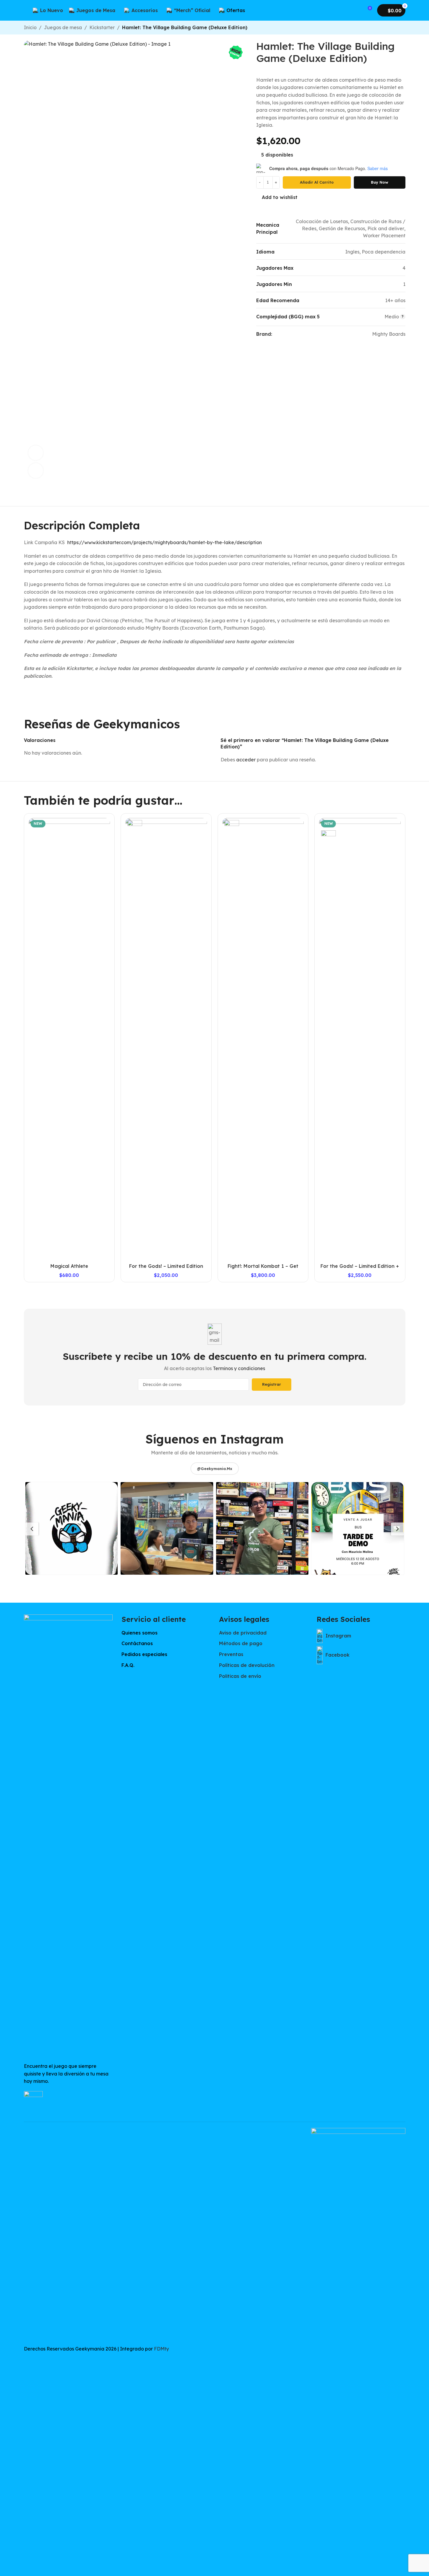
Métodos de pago (241, 1643)
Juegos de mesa (63, 27)
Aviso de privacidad (243, 1633)
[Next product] (402, 28)
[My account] (356, 10)
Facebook (337, 1655)
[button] (72, 1528)
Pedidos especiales (144, 1654)
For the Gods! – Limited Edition (166, 1266)
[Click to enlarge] (36, 470)
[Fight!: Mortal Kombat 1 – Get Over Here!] (263, 1039)
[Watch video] (36, 453)
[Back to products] (395, 28)
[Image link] (68, 1835)
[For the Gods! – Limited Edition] (166, 1039)
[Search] (259, 10)
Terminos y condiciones (239, 1368)
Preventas (231, 1654)
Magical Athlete (69, 1266)
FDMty (161, 2349)
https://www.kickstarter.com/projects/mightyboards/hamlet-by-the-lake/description (165, 542)
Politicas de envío (240, 1676)
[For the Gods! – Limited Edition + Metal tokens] (360, 1039)
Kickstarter (102, 27)
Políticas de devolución (247, 1665)
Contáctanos (137, 1643)
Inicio (30, 27)
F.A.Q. (128, 1665)
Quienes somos (139, 1633)
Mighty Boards (389, 334)
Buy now (380, 182)
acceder (246, 760)
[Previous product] (388, 28)
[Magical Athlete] (69, 1039)
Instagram (338, 1636)
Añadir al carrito (317, 182)
